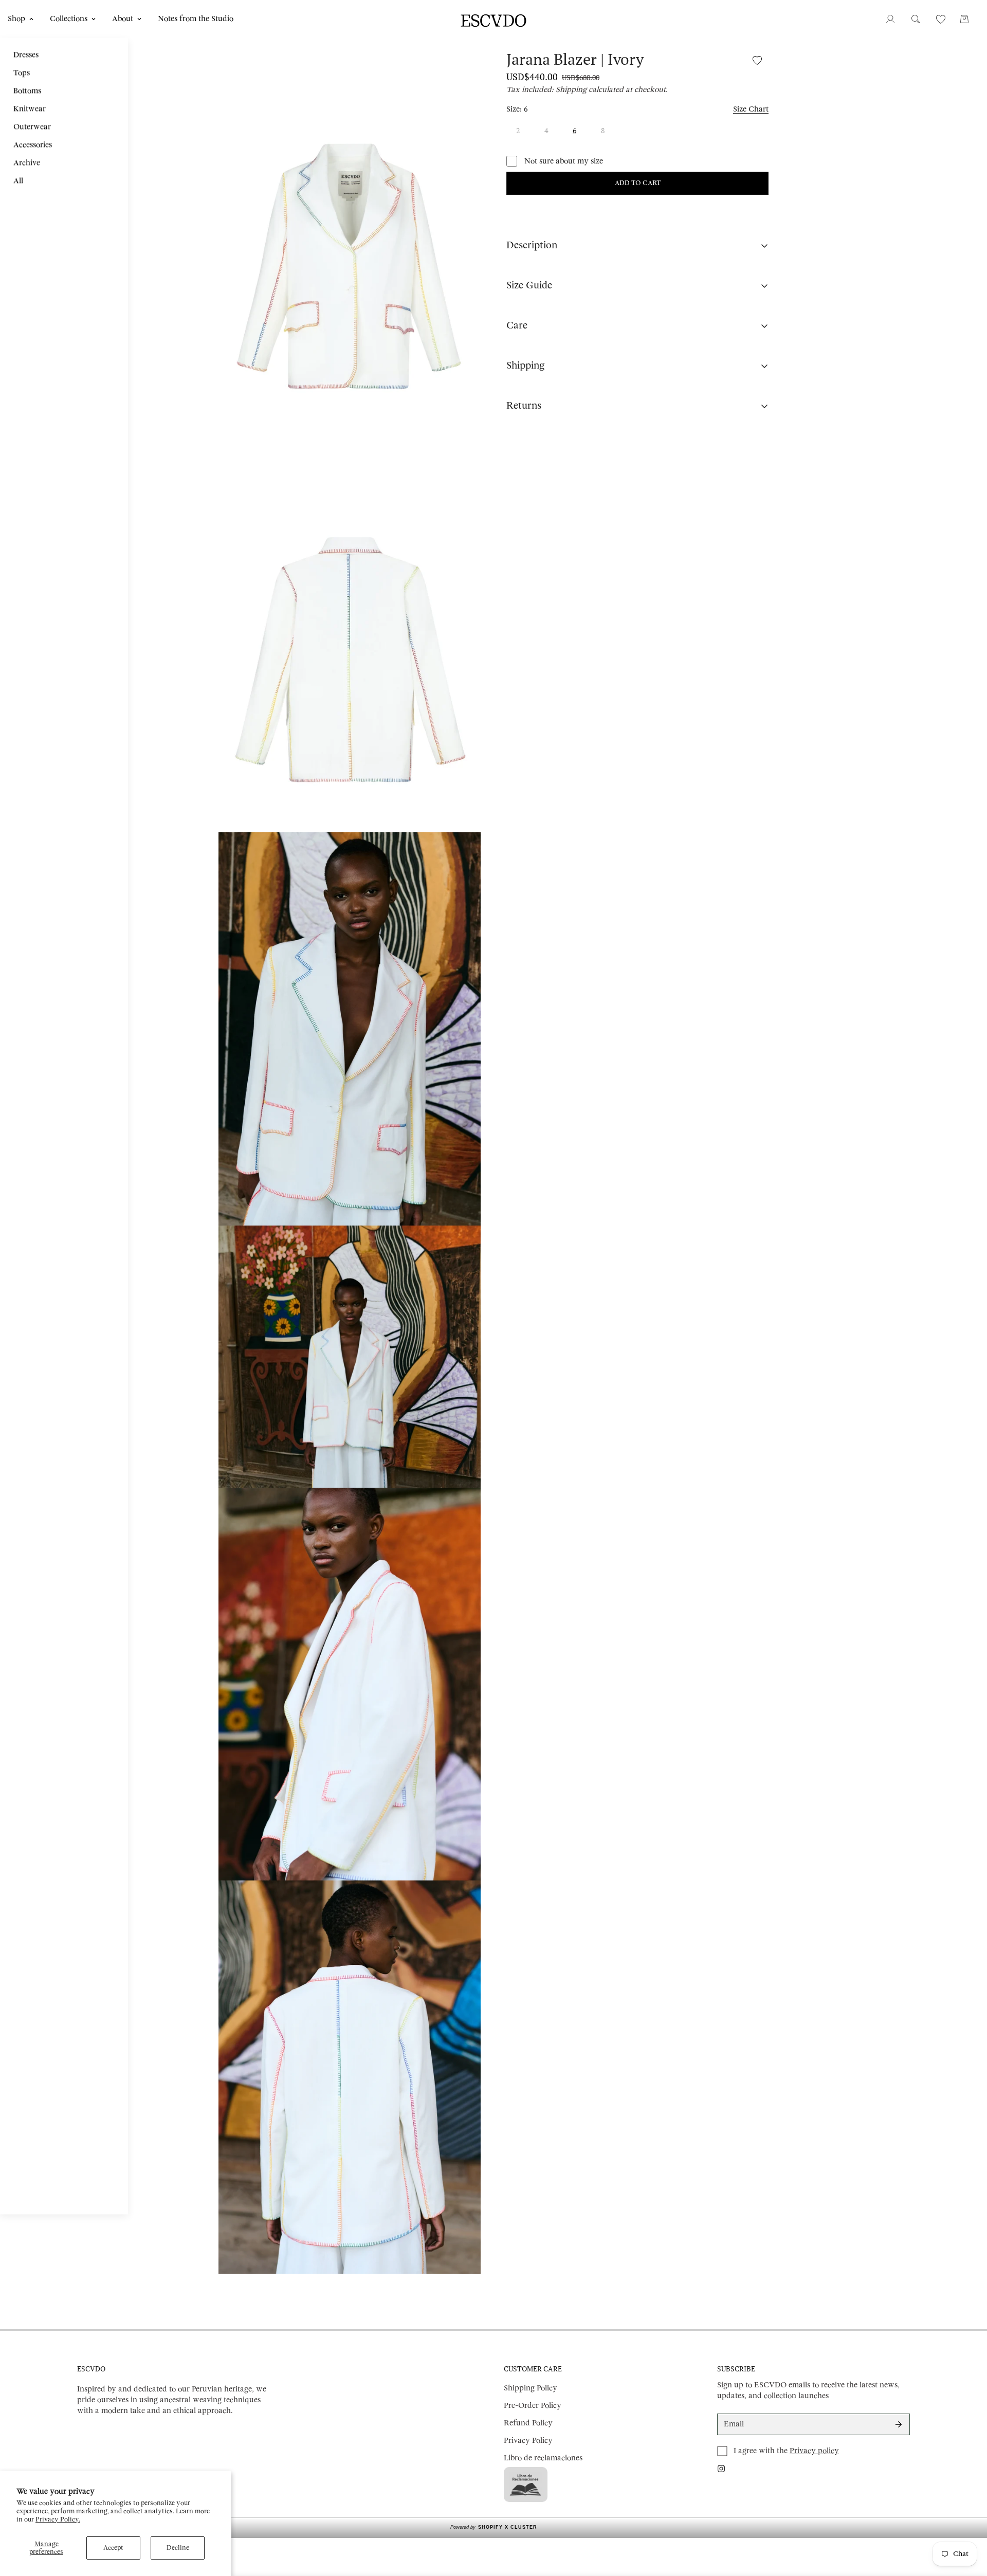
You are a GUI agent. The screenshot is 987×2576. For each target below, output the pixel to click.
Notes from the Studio (196, 19)
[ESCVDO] (493, 19)
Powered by (494, 2527)
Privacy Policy (528, 2441)
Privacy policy (814, 2451)
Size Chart (751, 109)
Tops (22, 73)
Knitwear (30, 109)
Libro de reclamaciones (543, 2458)
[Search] (916, 19)
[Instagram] (721, 2469)
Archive (27, 163)
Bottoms (27, 91)
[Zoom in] (459, 68)
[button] (964, 19)
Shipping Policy (531, 2388)
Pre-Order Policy (533, 2406)
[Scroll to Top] (967, 2520)
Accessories (33, 145)
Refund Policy (528, 2423)
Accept (113, 2548)
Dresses (26, 55)
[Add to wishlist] (757, 60)
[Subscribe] (899, 2424)
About (123, 19)
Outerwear (32, 127)
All (18, 181)
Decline (178, 2548)
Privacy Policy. (58, 2519)
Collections (69, 19)
